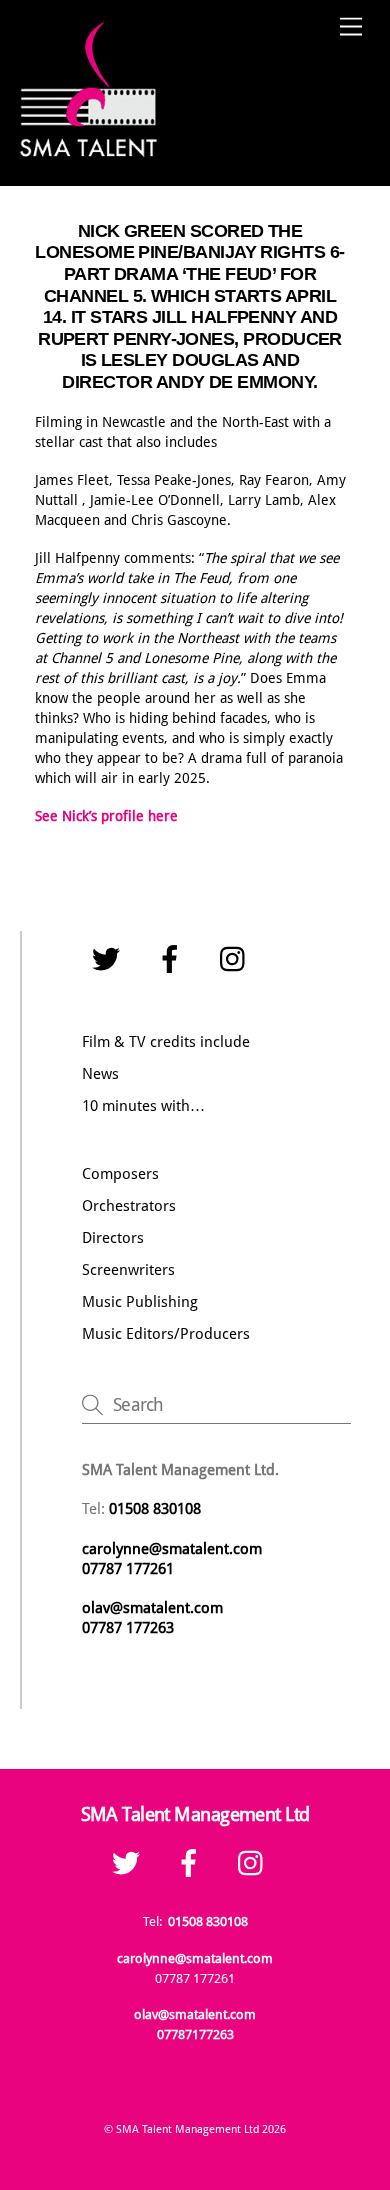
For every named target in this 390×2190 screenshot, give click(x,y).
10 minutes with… (143, 1106)
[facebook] (173, 960)
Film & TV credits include (166, 1042)
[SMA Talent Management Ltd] (90, 151)
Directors (113, 1238)
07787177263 (195, 2034)
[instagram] (237, 960)
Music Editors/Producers (166, 1334)
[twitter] (109, 960)
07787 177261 (128, 1569)
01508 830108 (208, 1921)
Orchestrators (129, 1206)
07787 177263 (130, 1628)
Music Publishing (140, 1302)
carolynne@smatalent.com (172, 1549)
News (100, 1074)
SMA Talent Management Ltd (187, 2129)
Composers (120, 1174)
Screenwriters (128, 1270)
